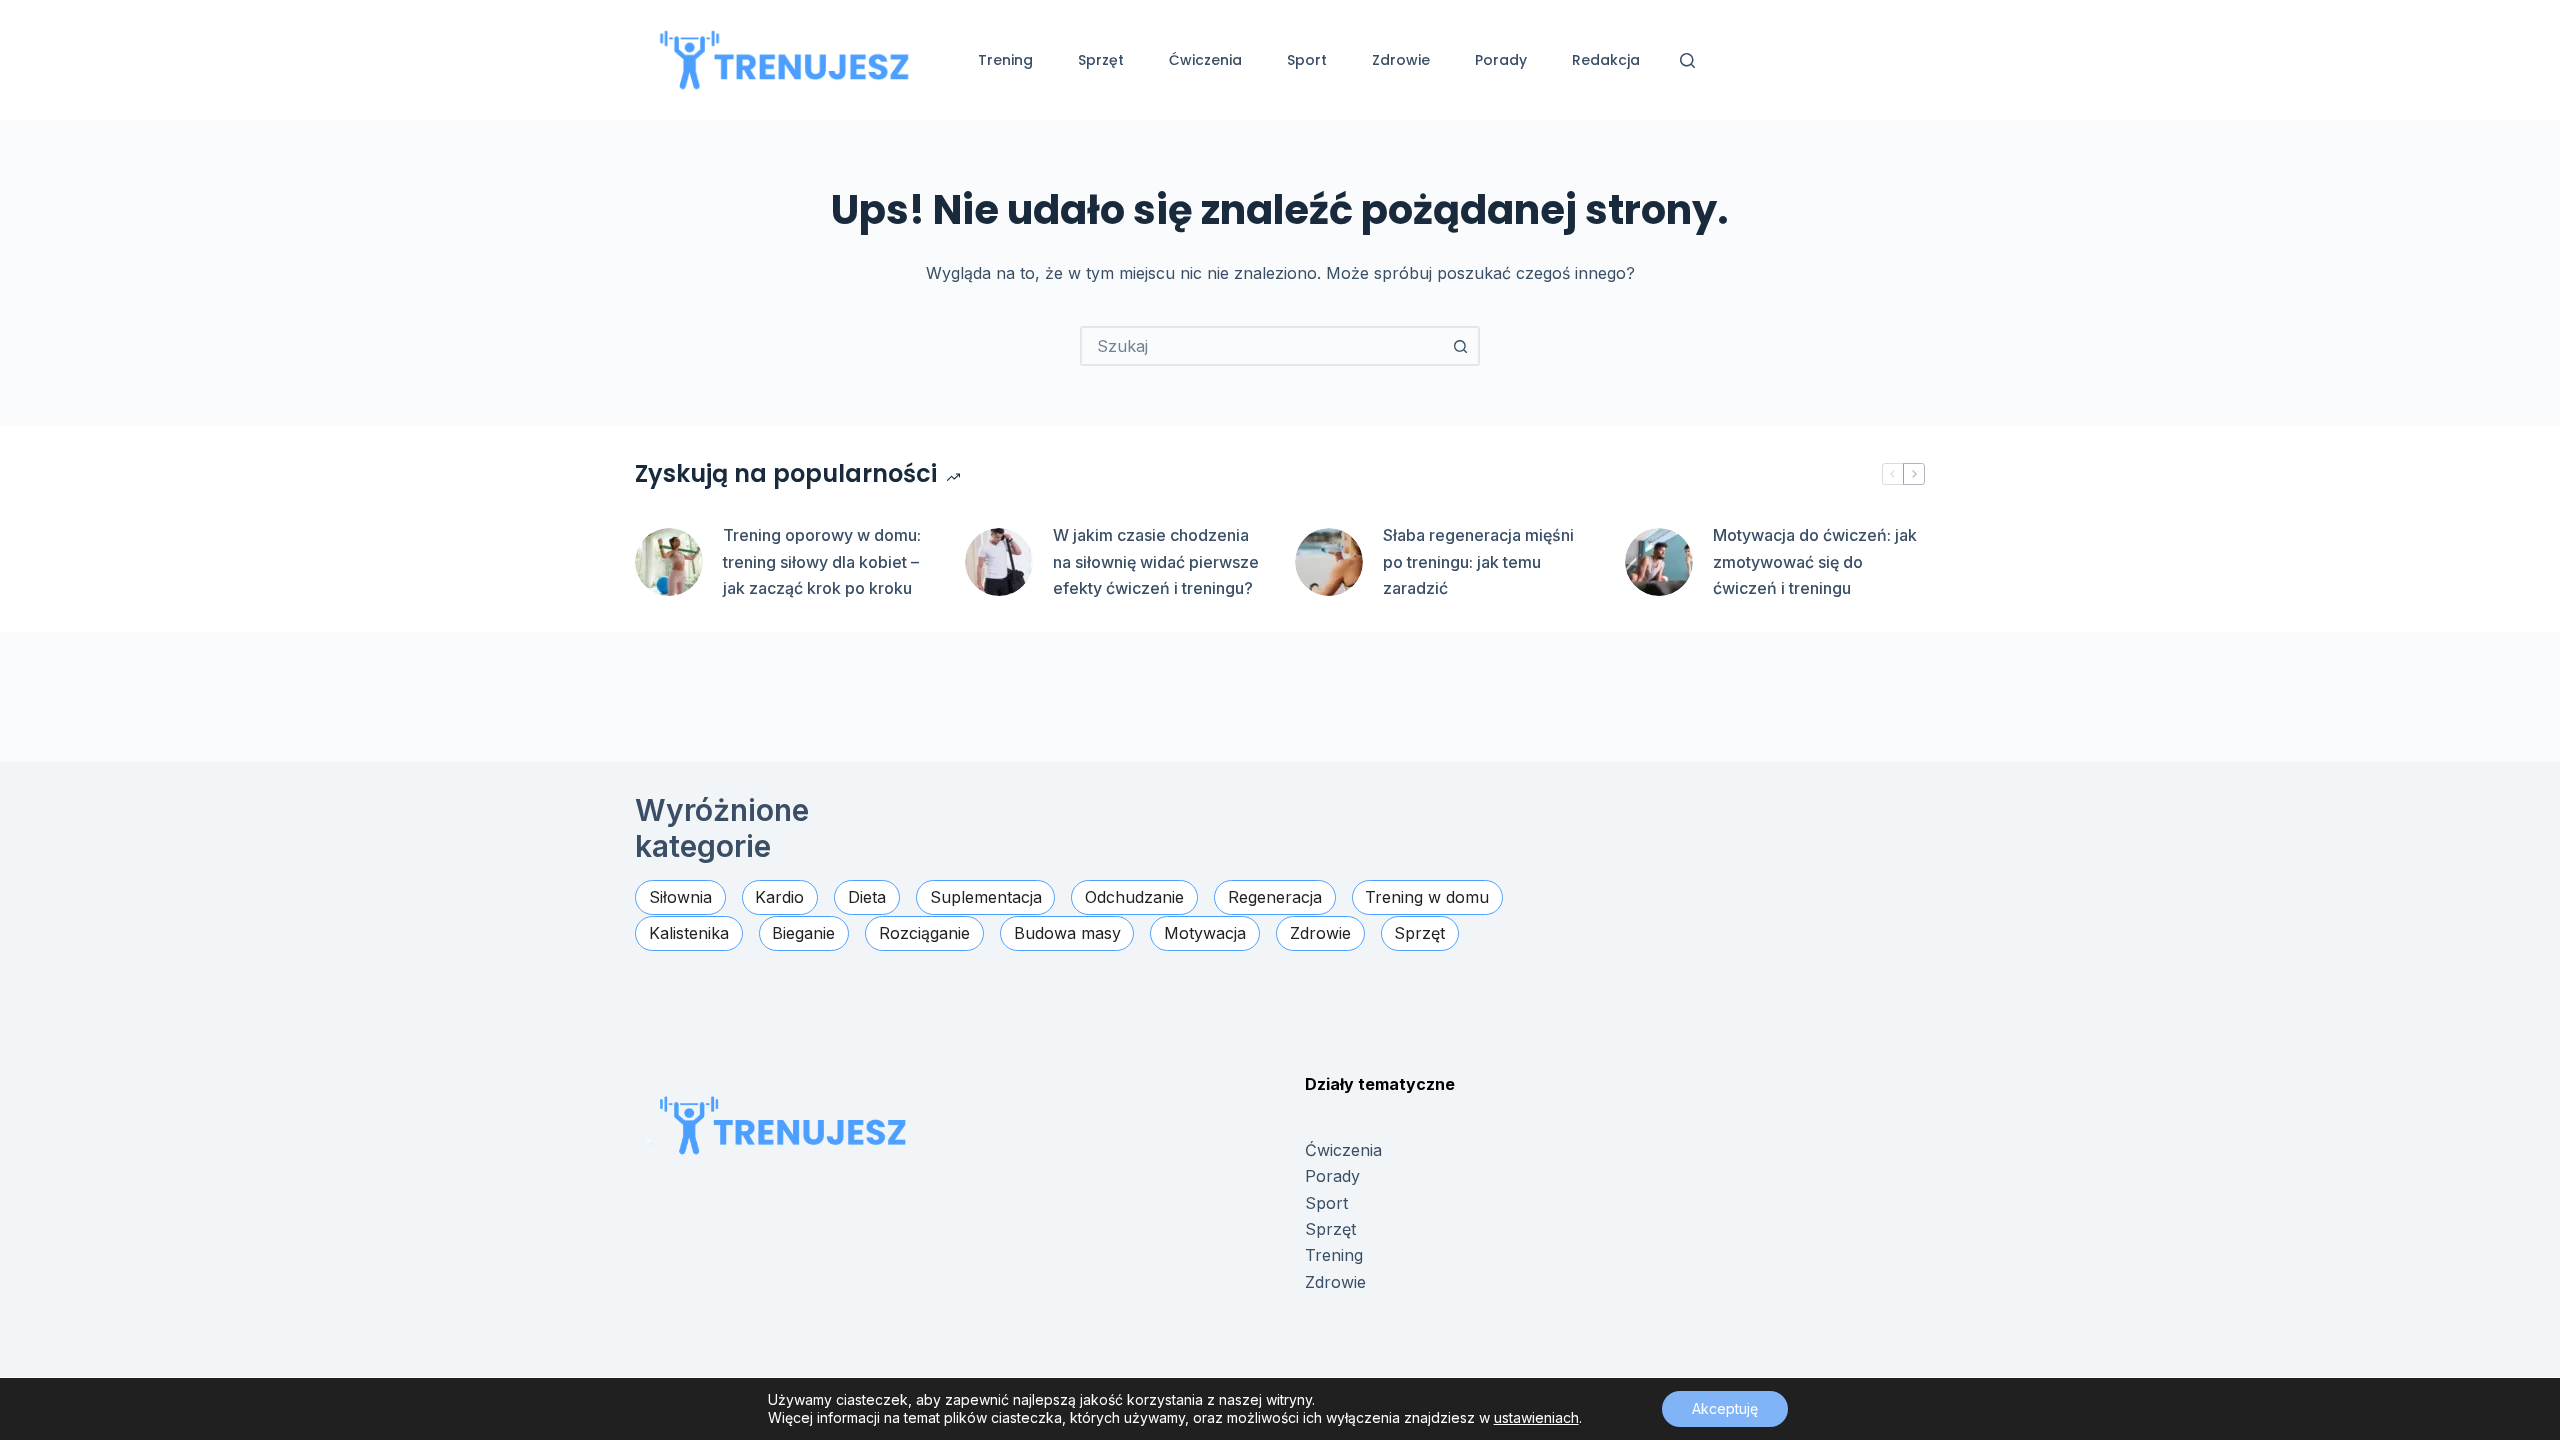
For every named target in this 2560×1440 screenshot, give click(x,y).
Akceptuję (1725, 1408)
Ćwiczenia (1205, 60)
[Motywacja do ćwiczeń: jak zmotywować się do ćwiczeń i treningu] (1659, 562)
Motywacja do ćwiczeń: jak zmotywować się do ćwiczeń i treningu (1815, 561)
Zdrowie (1401, 60)
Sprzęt (1101, 60)
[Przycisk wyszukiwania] (1460, 346)
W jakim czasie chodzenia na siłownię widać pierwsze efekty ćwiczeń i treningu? (1156, 561)
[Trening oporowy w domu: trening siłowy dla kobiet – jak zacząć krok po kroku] (669, 562)
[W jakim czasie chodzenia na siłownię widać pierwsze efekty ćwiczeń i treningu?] (999, 562)
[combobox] (1262, 346)
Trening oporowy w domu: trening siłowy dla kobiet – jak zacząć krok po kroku (822, 561)
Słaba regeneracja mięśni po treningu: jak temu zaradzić (1478, 561)
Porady (1501, 60)
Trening (1005, 60)
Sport (1307, 60)
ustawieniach (1536, 1417)
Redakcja (1606, 60)
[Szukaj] (1687, 60)
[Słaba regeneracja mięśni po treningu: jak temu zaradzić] (1329, 562)
